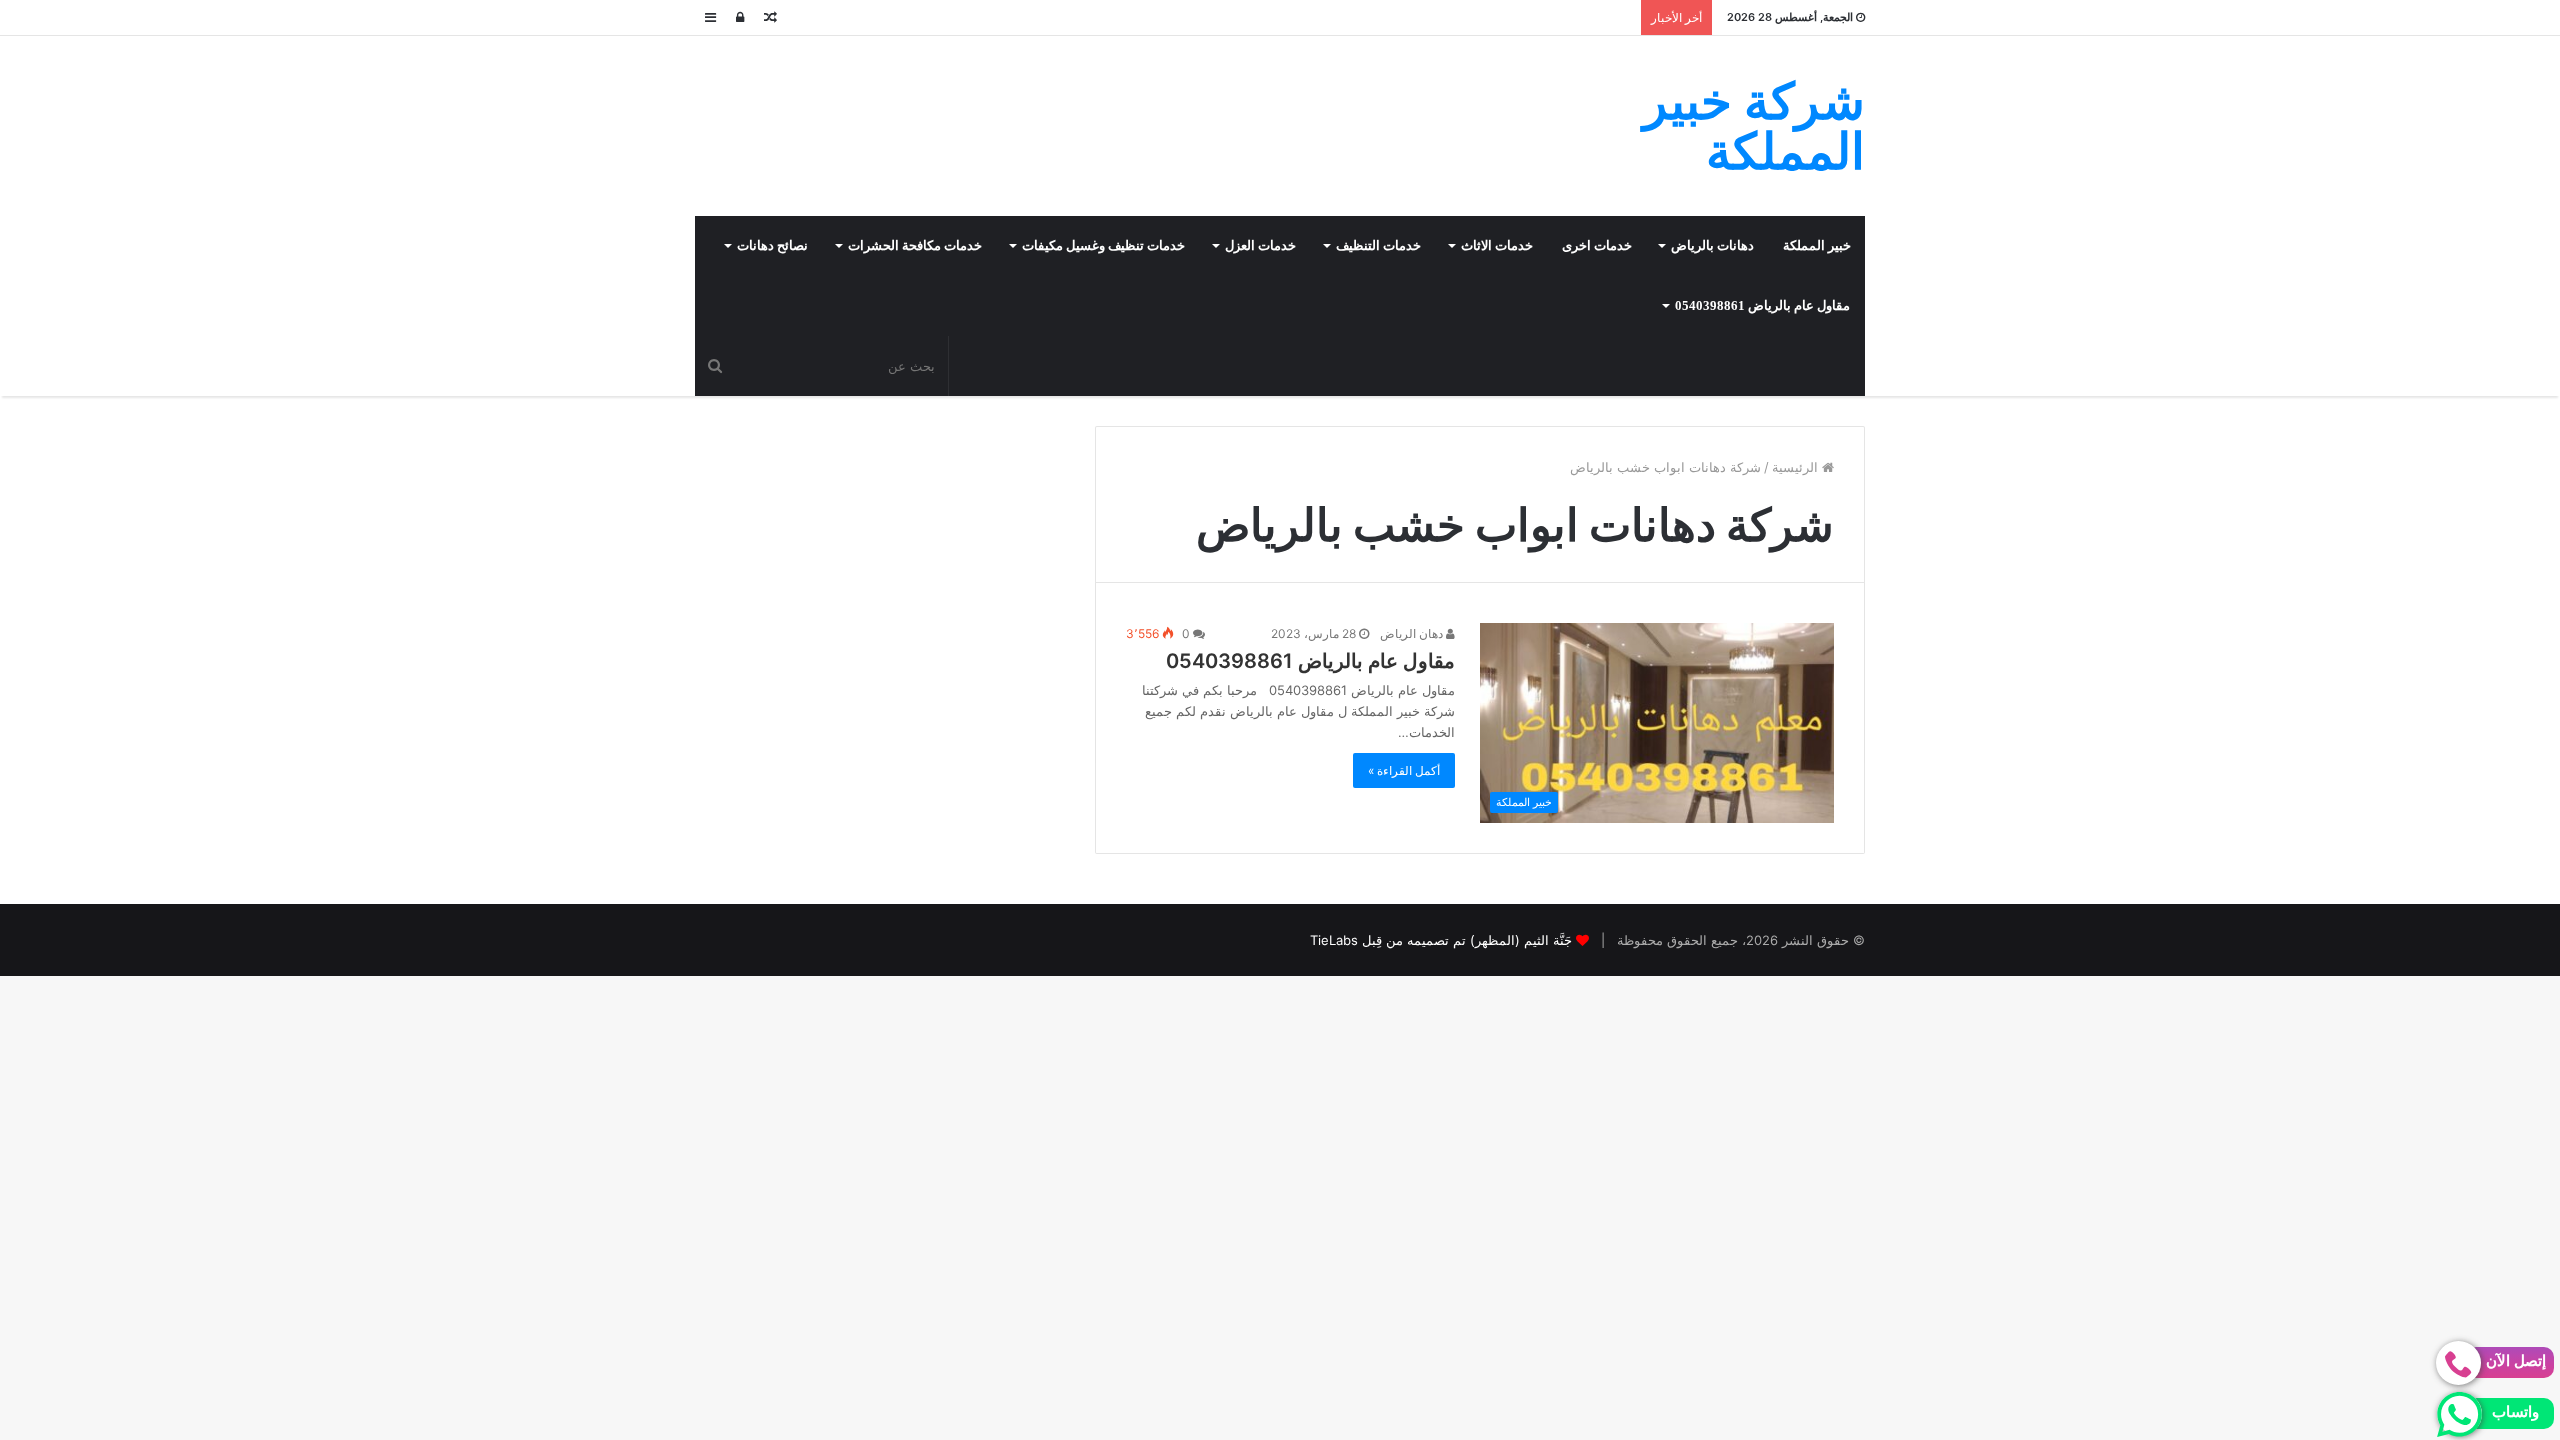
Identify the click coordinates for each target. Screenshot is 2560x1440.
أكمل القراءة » (1404, 770)
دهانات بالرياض (1712, 245)
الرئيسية (1797, 467)
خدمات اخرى (1597, 245)
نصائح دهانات (772, 245)
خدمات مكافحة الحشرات (915, 245)
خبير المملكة (1817, 245)
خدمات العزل (1260, 245)
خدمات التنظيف (1378, 245)
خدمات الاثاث (1497, 245)
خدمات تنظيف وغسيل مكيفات (1103, 245)
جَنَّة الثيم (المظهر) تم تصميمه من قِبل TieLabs (1441, 940)
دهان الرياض (1413, 633)
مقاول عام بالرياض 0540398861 (1762, 305)
